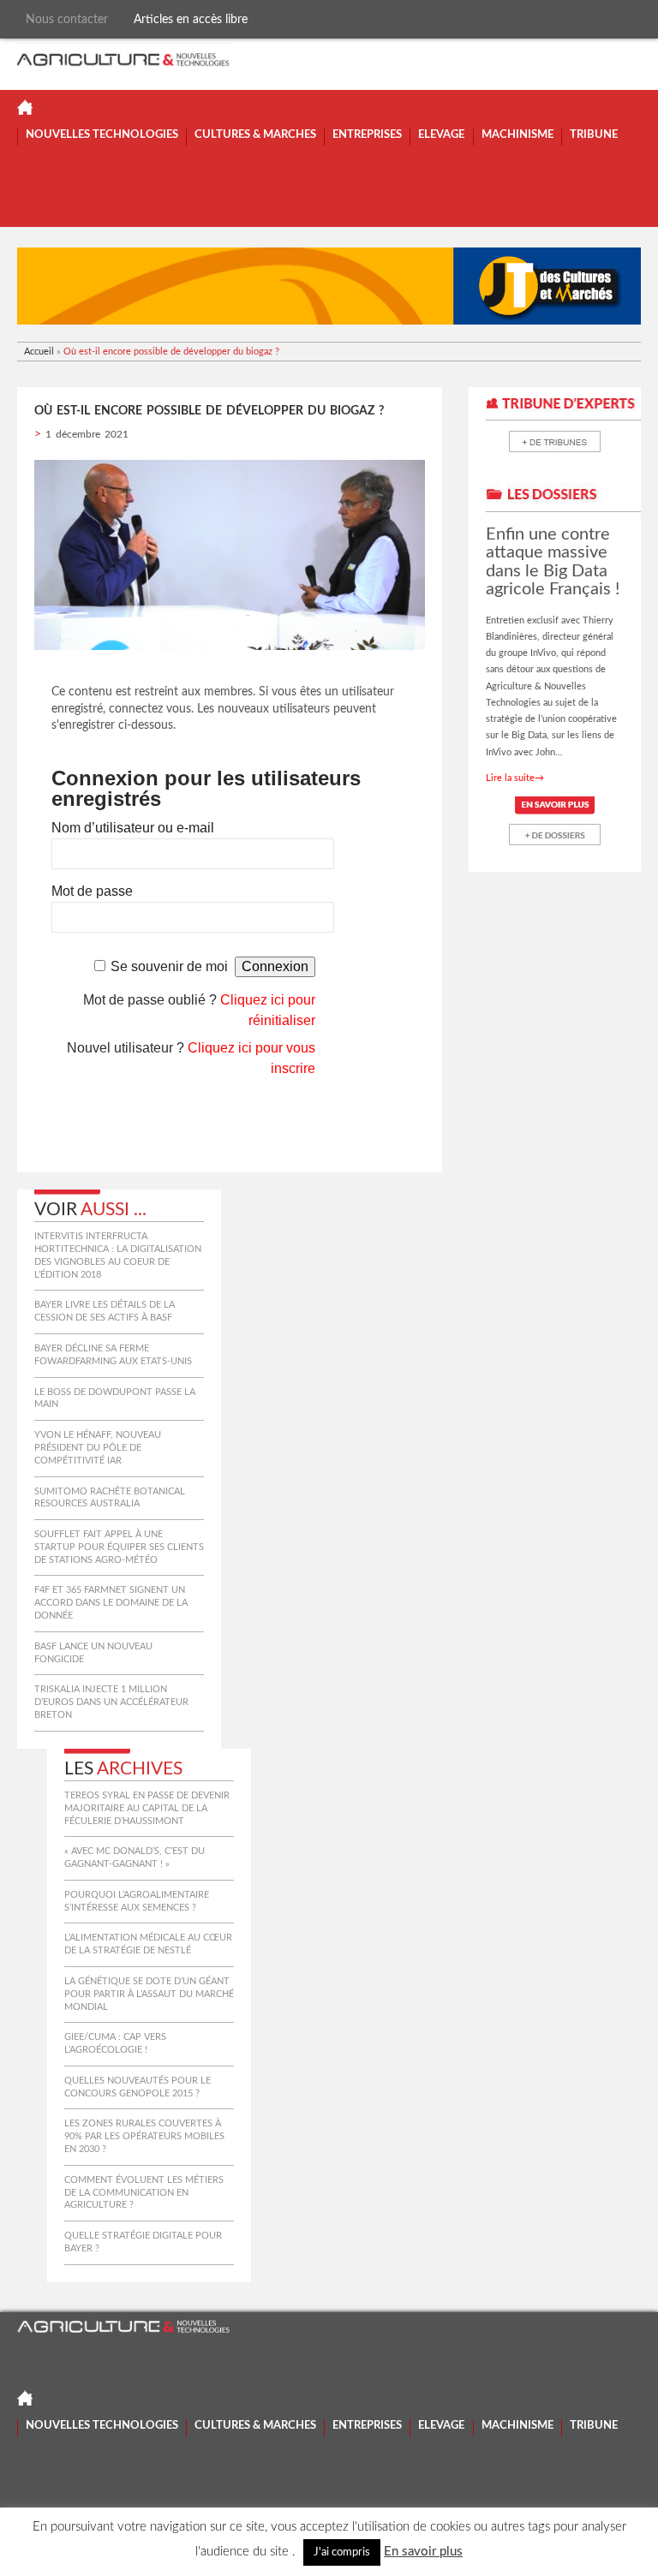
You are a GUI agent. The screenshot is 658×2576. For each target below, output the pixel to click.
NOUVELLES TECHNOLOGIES (102, 135)
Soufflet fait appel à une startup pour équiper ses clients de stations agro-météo (119, 1547)
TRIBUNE (594, 135)
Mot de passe (92, 891)
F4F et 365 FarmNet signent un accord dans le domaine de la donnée (111, 1603)
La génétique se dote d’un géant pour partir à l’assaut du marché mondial (149, 1994)
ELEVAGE (441, 135)
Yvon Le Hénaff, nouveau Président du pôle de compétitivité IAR (98, 1448)
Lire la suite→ (515, 778)
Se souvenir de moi (169, 966)
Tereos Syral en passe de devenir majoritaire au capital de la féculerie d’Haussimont (147, 1808)
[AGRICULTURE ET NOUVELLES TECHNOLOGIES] (124, 57)
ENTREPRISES (367, 135)
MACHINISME (517, 135)
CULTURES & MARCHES (255, 135)
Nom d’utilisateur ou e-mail (133, 828)
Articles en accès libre (191, 19)
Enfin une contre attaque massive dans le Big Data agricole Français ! (553, 562)
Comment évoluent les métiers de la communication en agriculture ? (144, 2193)
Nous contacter (67, 19)
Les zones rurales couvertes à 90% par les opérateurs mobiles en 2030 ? (144, 2136)
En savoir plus (423, 2552)
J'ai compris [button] (342, 2552)
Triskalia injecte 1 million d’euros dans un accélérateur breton (111, 1702)
